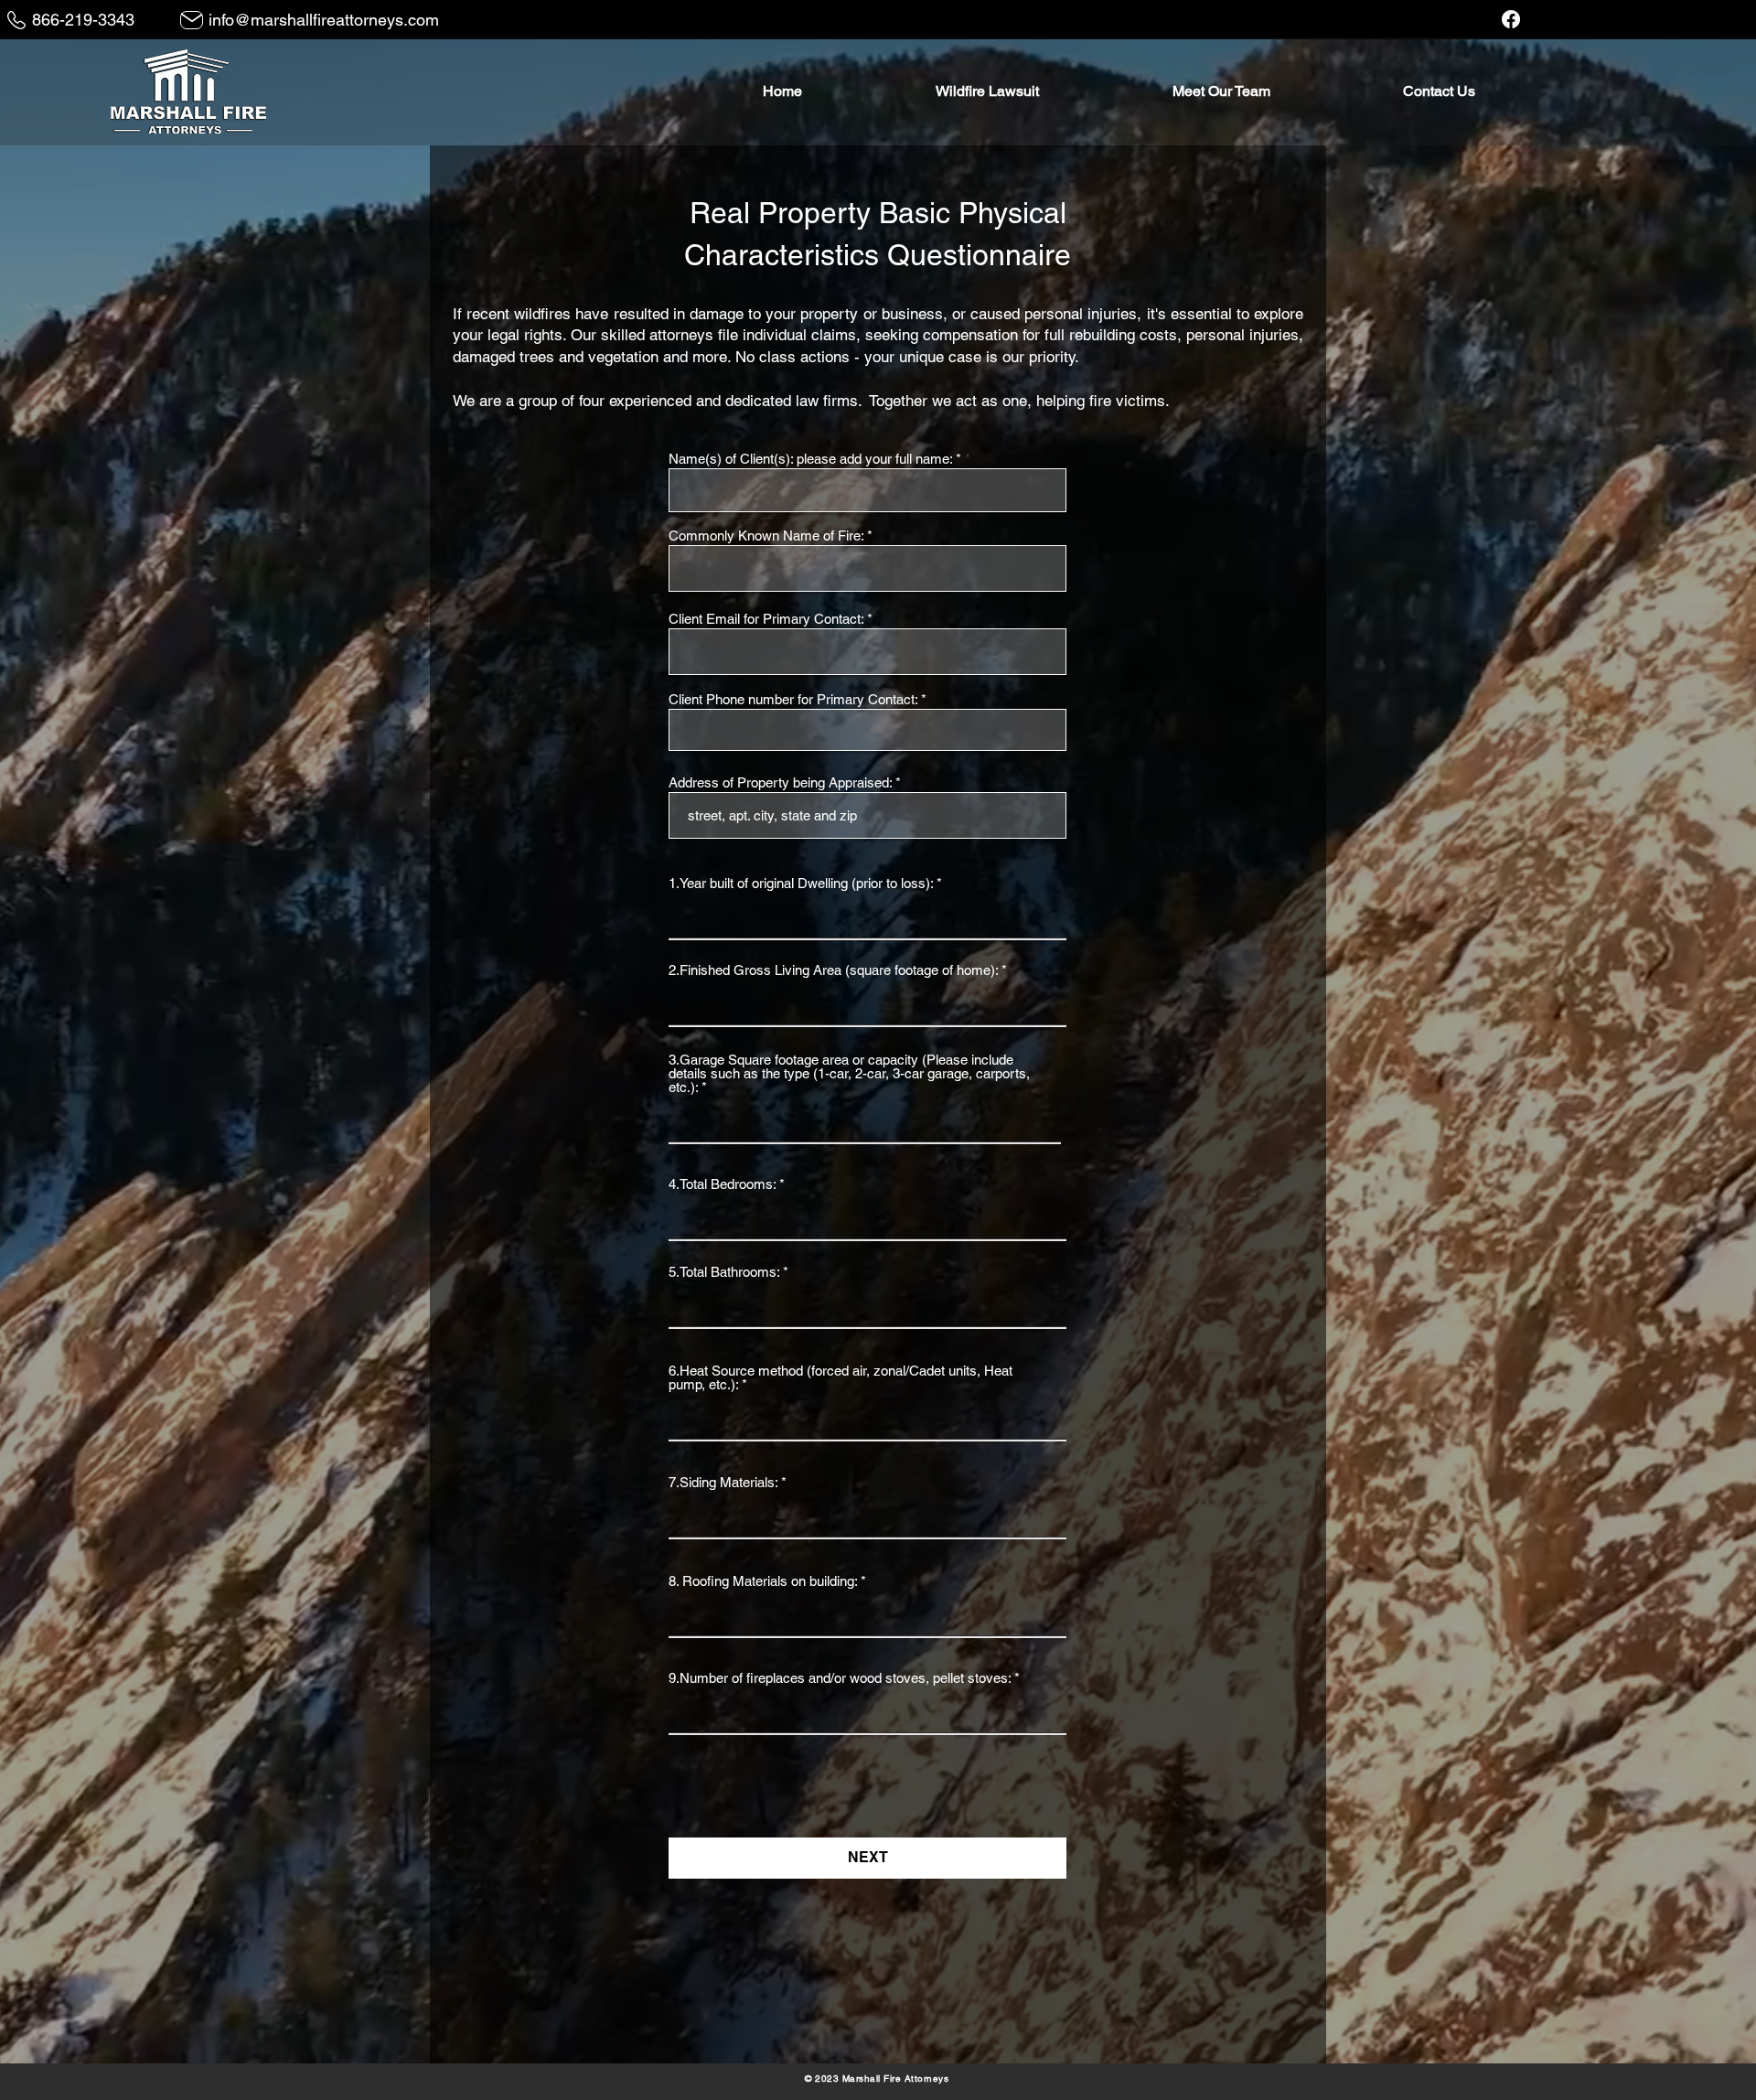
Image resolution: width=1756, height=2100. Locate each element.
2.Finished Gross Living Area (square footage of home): (833, 970)
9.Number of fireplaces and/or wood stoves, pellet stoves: (840, 1678)
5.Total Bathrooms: (724, 1272)
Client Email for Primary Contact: (766, 619)
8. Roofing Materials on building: (763, 1581)
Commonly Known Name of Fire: (766, 536)
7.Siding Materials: (725, 1482)
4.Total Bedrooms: (724, 1184)
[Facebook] (1511, 19)
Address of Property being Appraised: (780, 782)
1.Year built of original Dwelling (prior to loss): (801, 883)
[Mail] (192, 20)
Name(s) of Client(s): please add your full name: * (817, 459)
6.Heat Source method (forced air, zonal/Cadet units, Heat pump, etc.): (841, 1377)
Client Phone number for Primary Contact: (793, 699)
